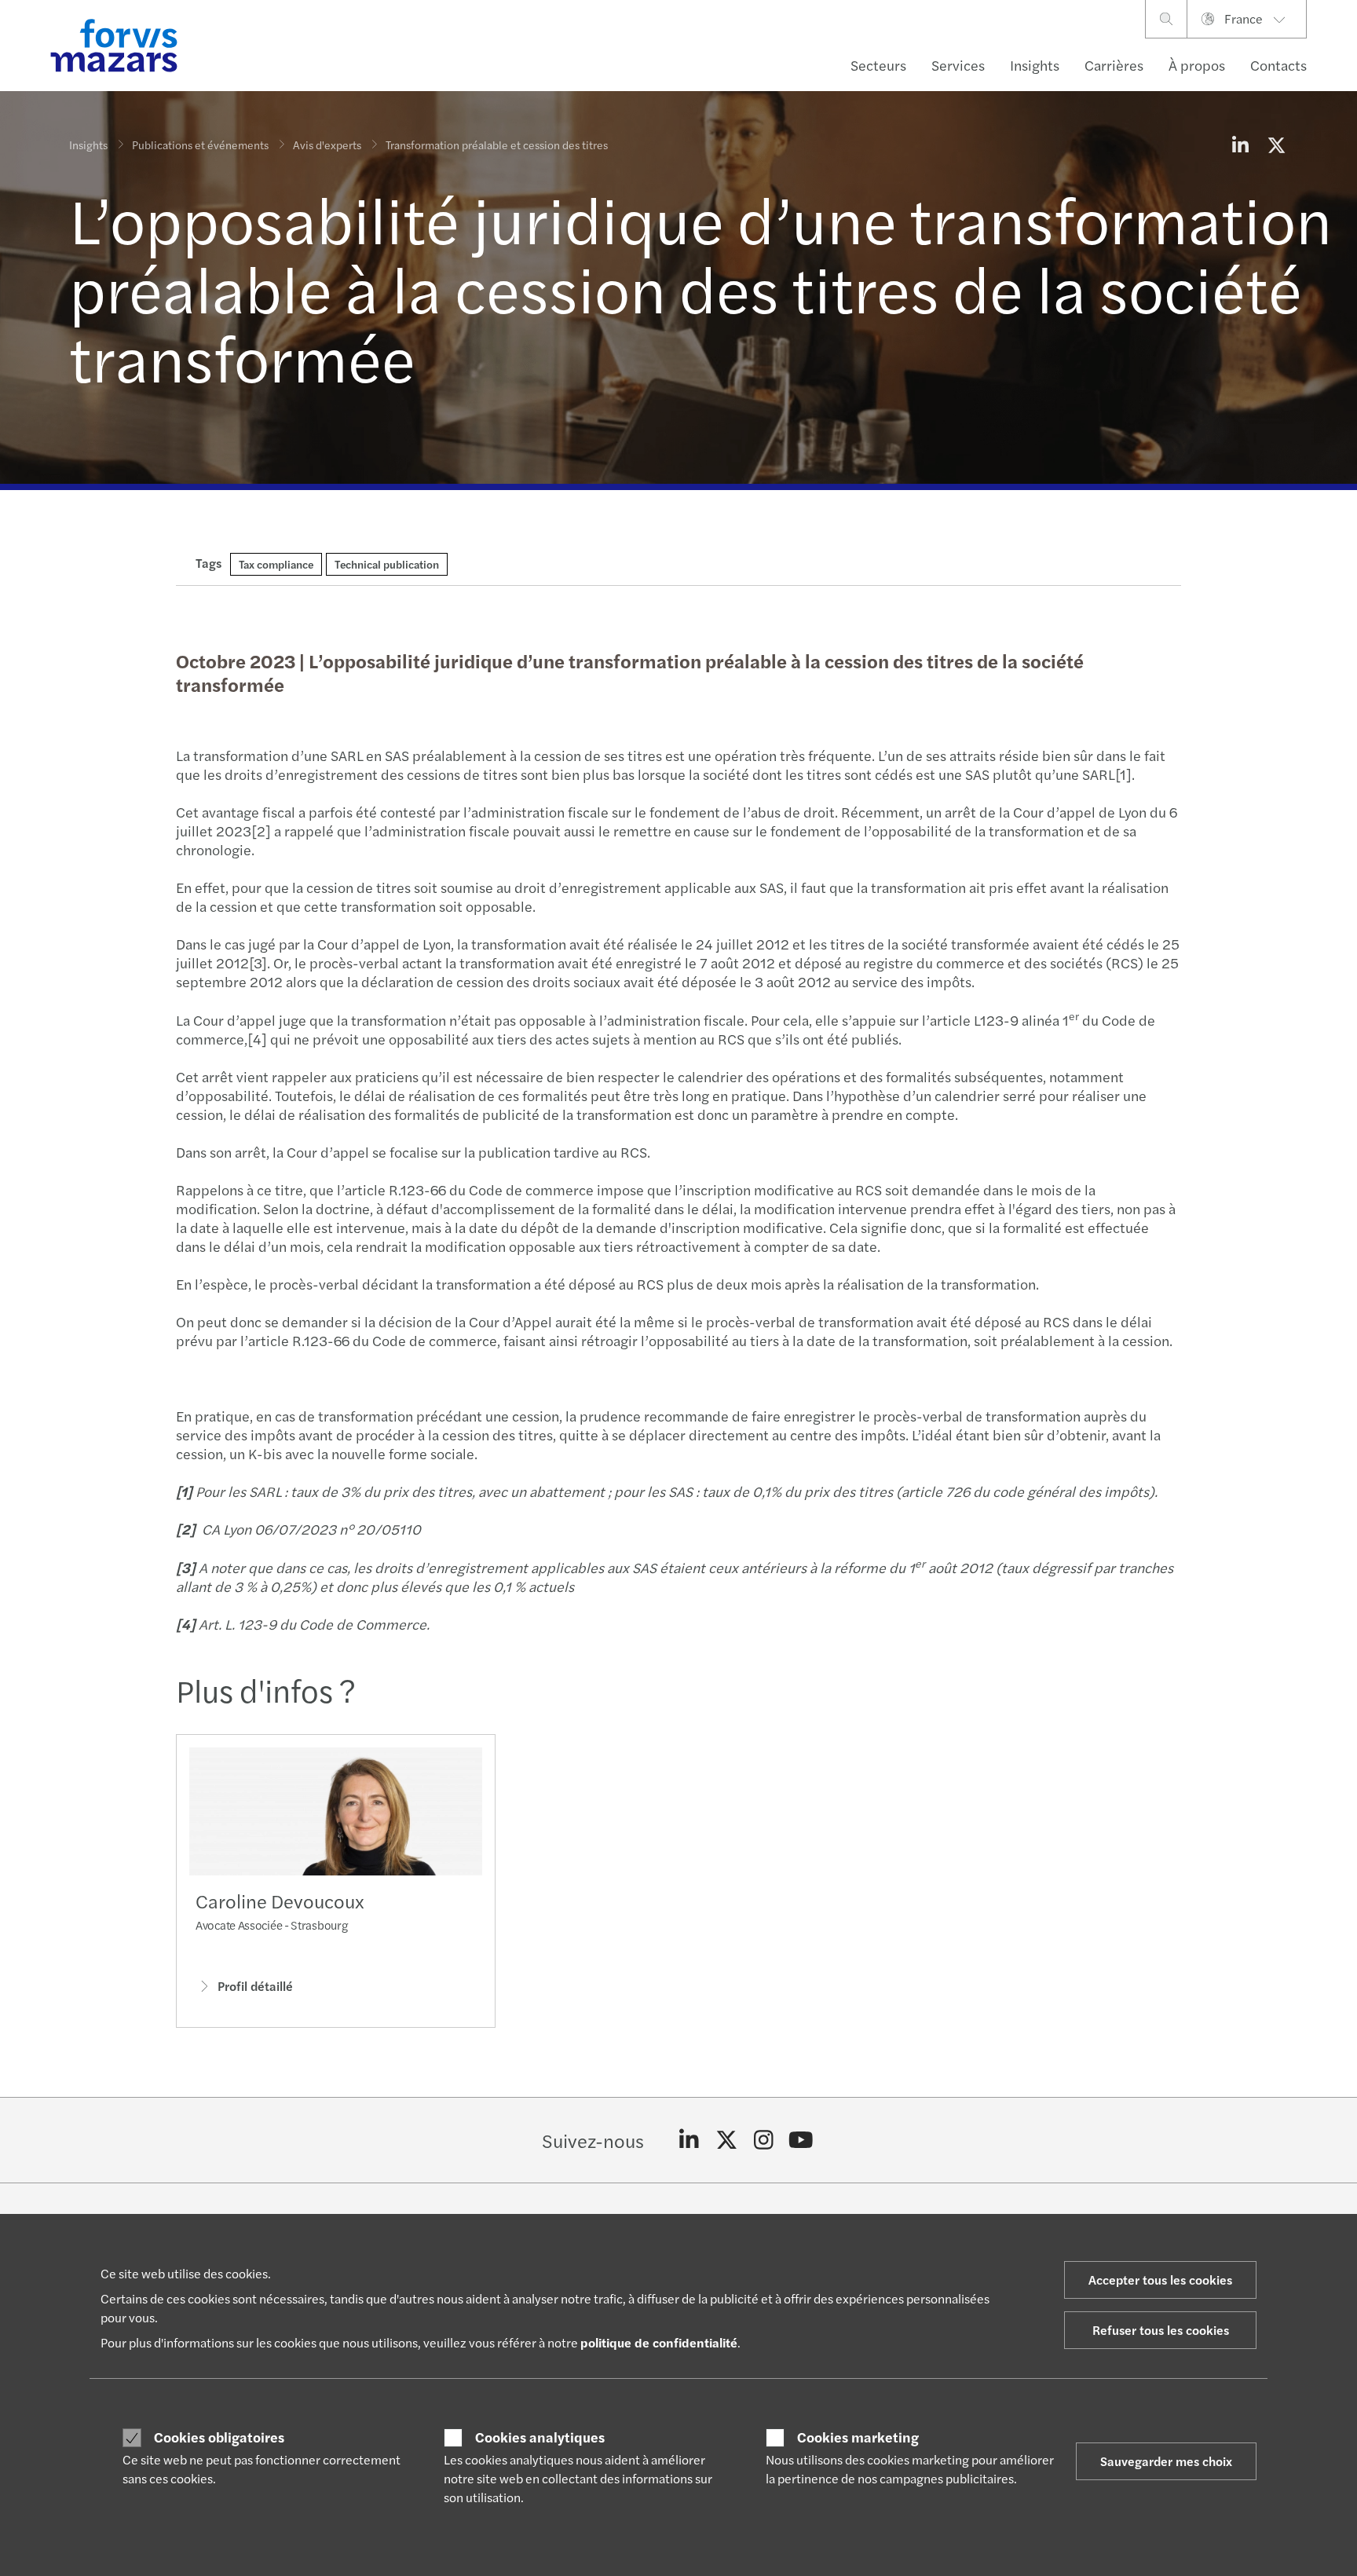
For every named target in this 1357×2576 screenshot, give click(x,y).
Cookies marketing (858, 2437)
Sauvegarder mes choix (1166, 2461)
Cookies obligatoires (219, 2437)
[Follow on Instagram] (764, 2140)
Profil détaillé (255, 1986)
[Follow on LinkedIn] (689, 2140)
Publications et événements (200, 145)
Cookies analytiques (540, 2437)
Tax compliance (276, 564)
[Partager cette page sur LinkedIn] (1240, 145)
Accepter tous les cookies (1160, 2280)
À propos (1197, 65)
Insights (1035, 65)
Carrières (1114, 65)
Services (958, 65)
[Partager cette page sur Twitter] (1276, 145)
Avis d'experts (327, 145)
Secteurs (878, 65)
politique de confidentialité (659, 2342)
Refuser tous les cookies (1161, 2330)
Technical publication (387, 564)
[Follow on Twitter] (727, 2140)
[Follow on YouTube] (801, 2140)
